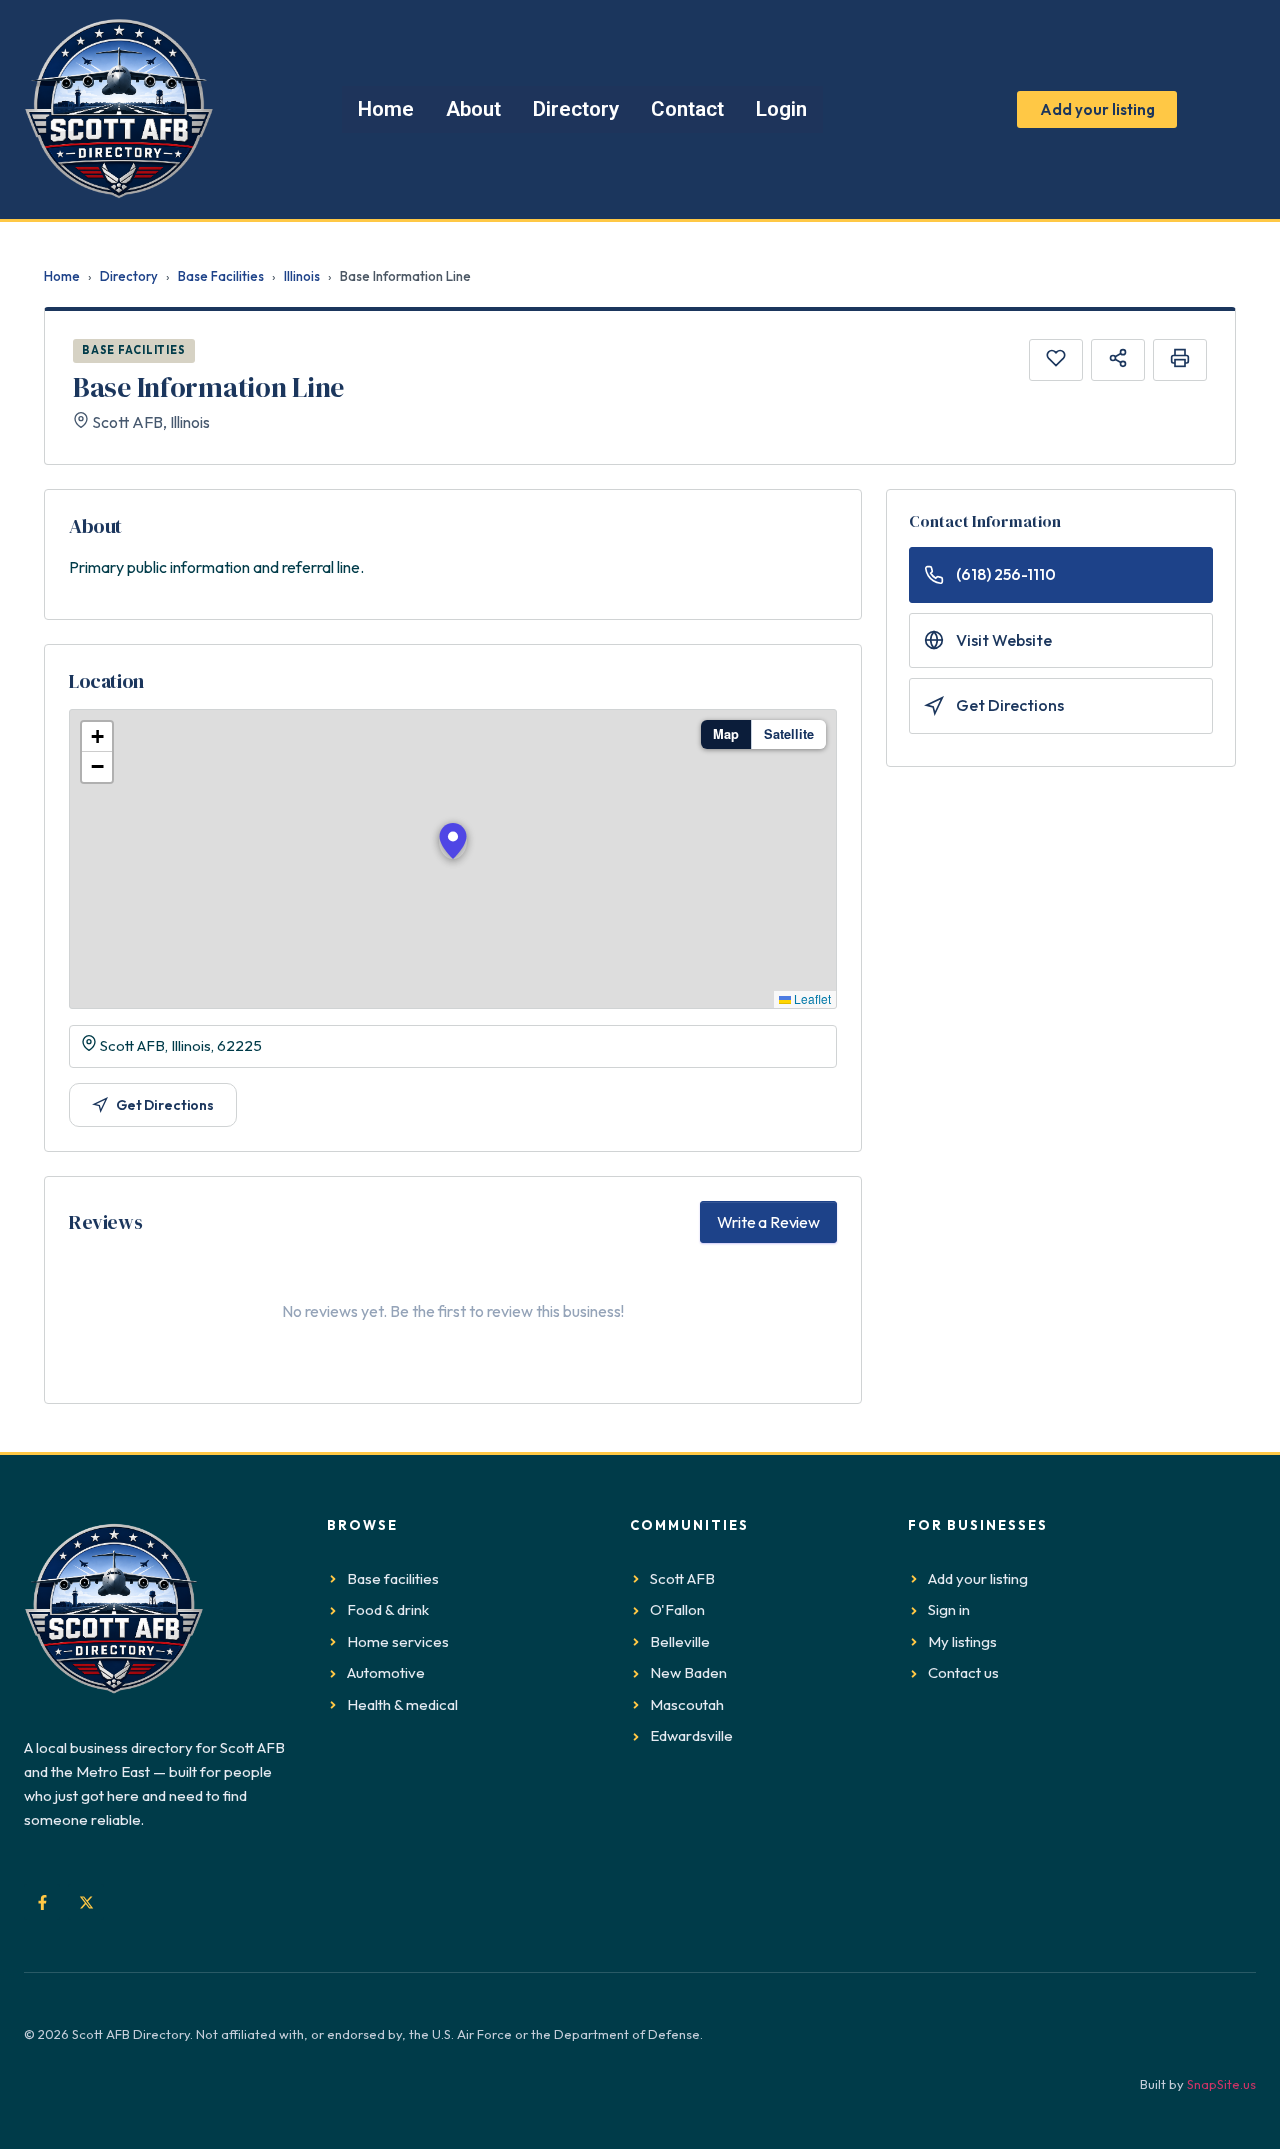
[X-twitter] (86, 1902)
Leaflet (811, 998)
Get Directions (165, 1105)
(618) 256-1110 (1006, 574)
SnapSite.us (1221, 2084)
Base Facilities (221, 276)
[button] (453, 841)
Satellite (789, 734)
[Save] (1056, 360)
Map (726, 734)
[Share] (1118, 360)
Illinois (302, 276)
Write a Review (768, 1222)
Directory (129, 276)
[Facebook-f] (42, 1902)
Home (62, 276)
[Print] (1180, 360)
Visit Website (1004, 640)
